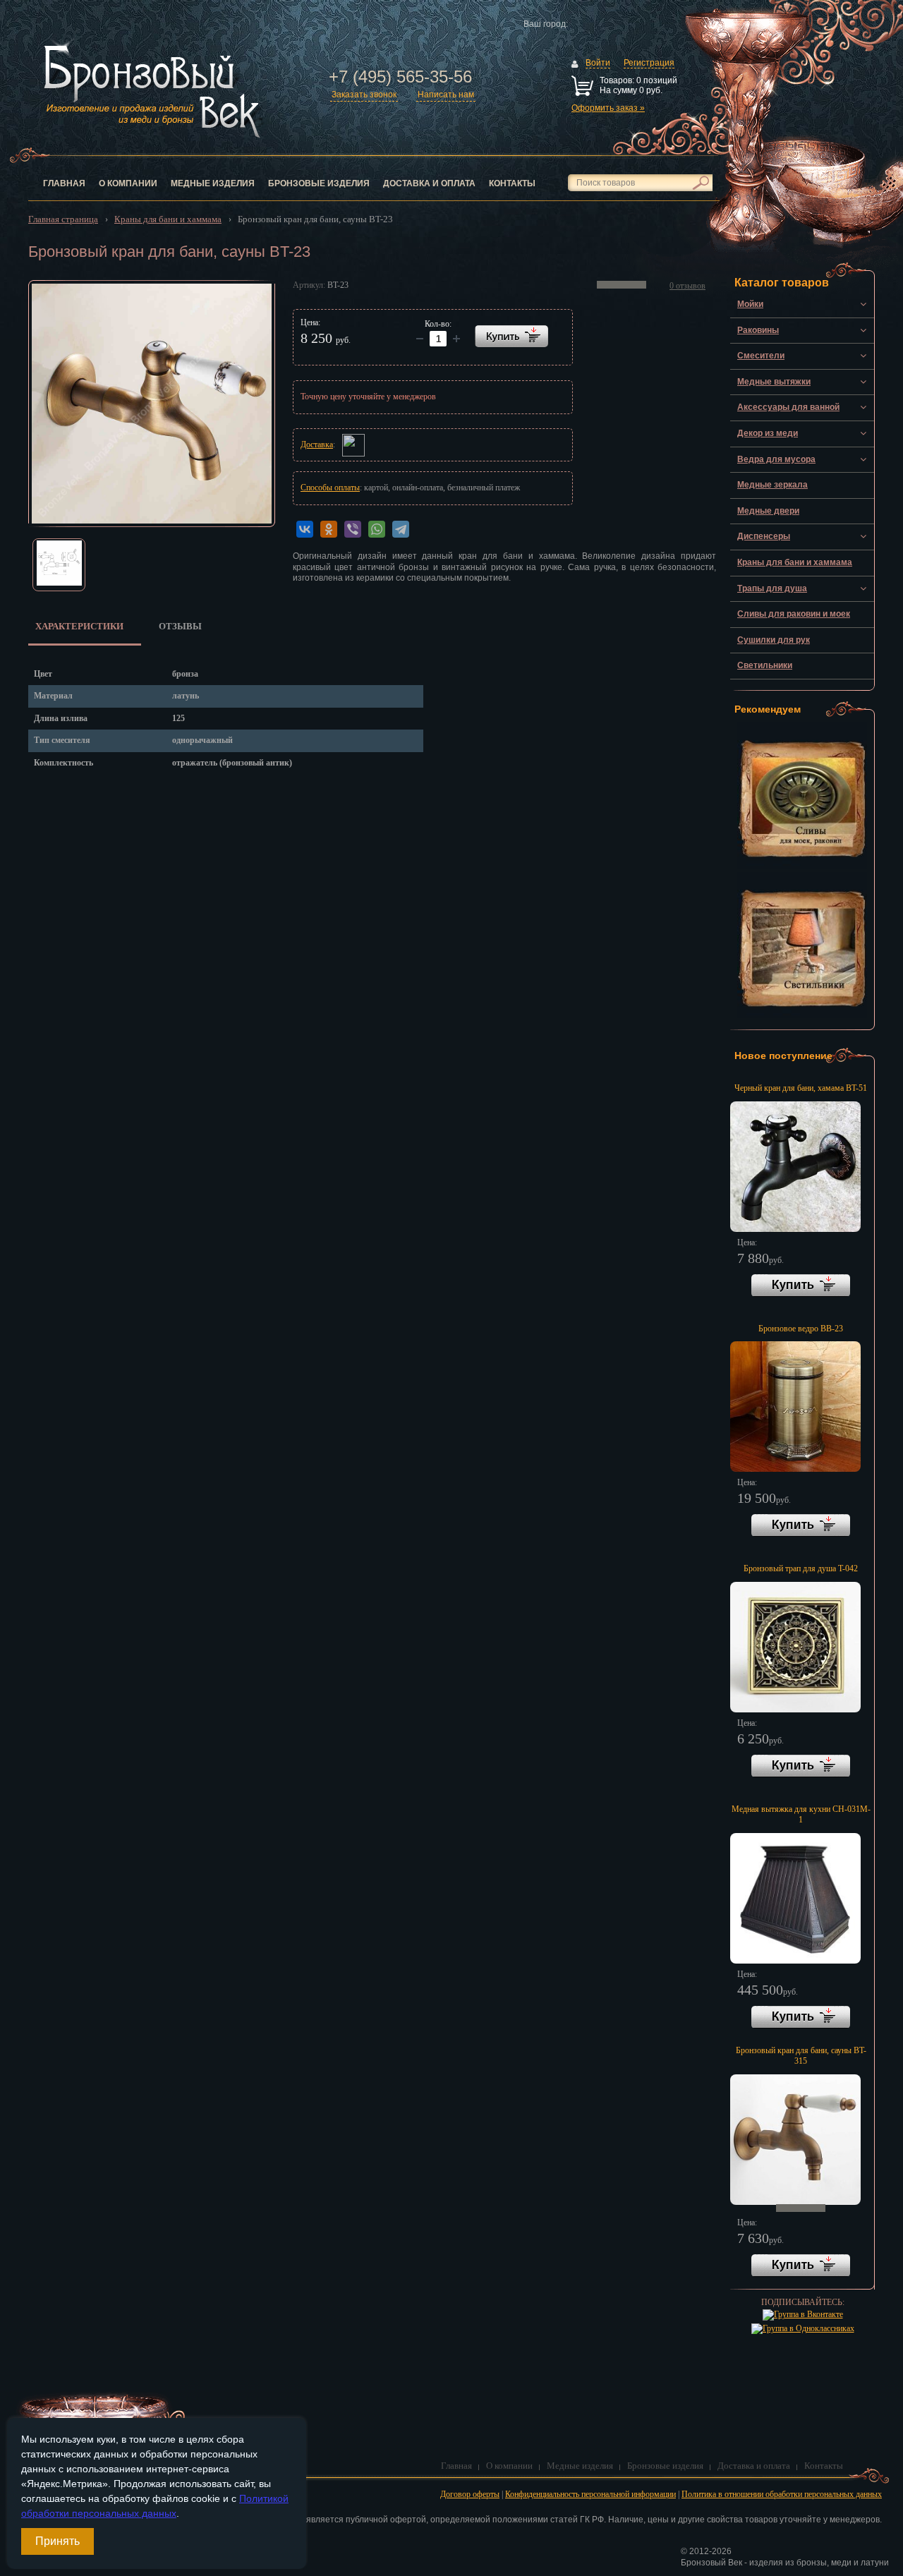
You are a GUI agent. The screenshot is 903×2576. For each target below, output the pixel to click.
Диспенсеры (764, 536)
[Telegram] (401, 529)
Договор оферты (470, 2494)
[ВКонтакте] (305, 529)
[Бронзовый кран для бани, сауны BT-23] (152, 404)
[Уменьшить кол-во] (456, 339)
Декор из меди (768, 433)
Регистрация (649, 63)
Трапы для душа (772, 588)
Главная (64, 183)
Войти (598, 63)
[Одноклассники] (329, 529)
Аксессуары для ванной (788, 407)
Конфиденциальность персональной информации (590, 2494)
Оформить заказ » (608, 108)
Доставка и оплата (429, 183)
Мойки (750, 304)
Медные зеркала (772, 485)
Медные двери (768, 511)
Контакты (512, 183)
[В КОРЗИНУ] (511, 336)
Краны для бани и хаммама (795, 562)
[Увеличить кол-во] (420, 339)
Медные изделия (213, 183)
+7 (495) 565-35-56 (400, 77)
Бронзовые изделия (319, 183)
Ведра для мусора (776, 459)
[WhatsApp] (377, 529)
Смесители (761, 356)
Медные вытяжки (774, 382)
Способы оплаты (330, 488)
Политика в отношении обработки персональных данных (782, 2494)
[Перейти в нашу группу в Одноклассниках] (803, 2328)
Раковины (758, 330)
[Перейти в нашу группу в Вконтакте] (803, 2314)
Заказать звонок (364, 95)
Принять (57, 2541)
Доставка (317, 445)
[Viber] (353, 529)
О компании (128, 183)
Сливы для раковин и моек (794, 614)
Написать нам (446, 95)
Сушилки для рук (774, 640)
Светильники (765, 665)
